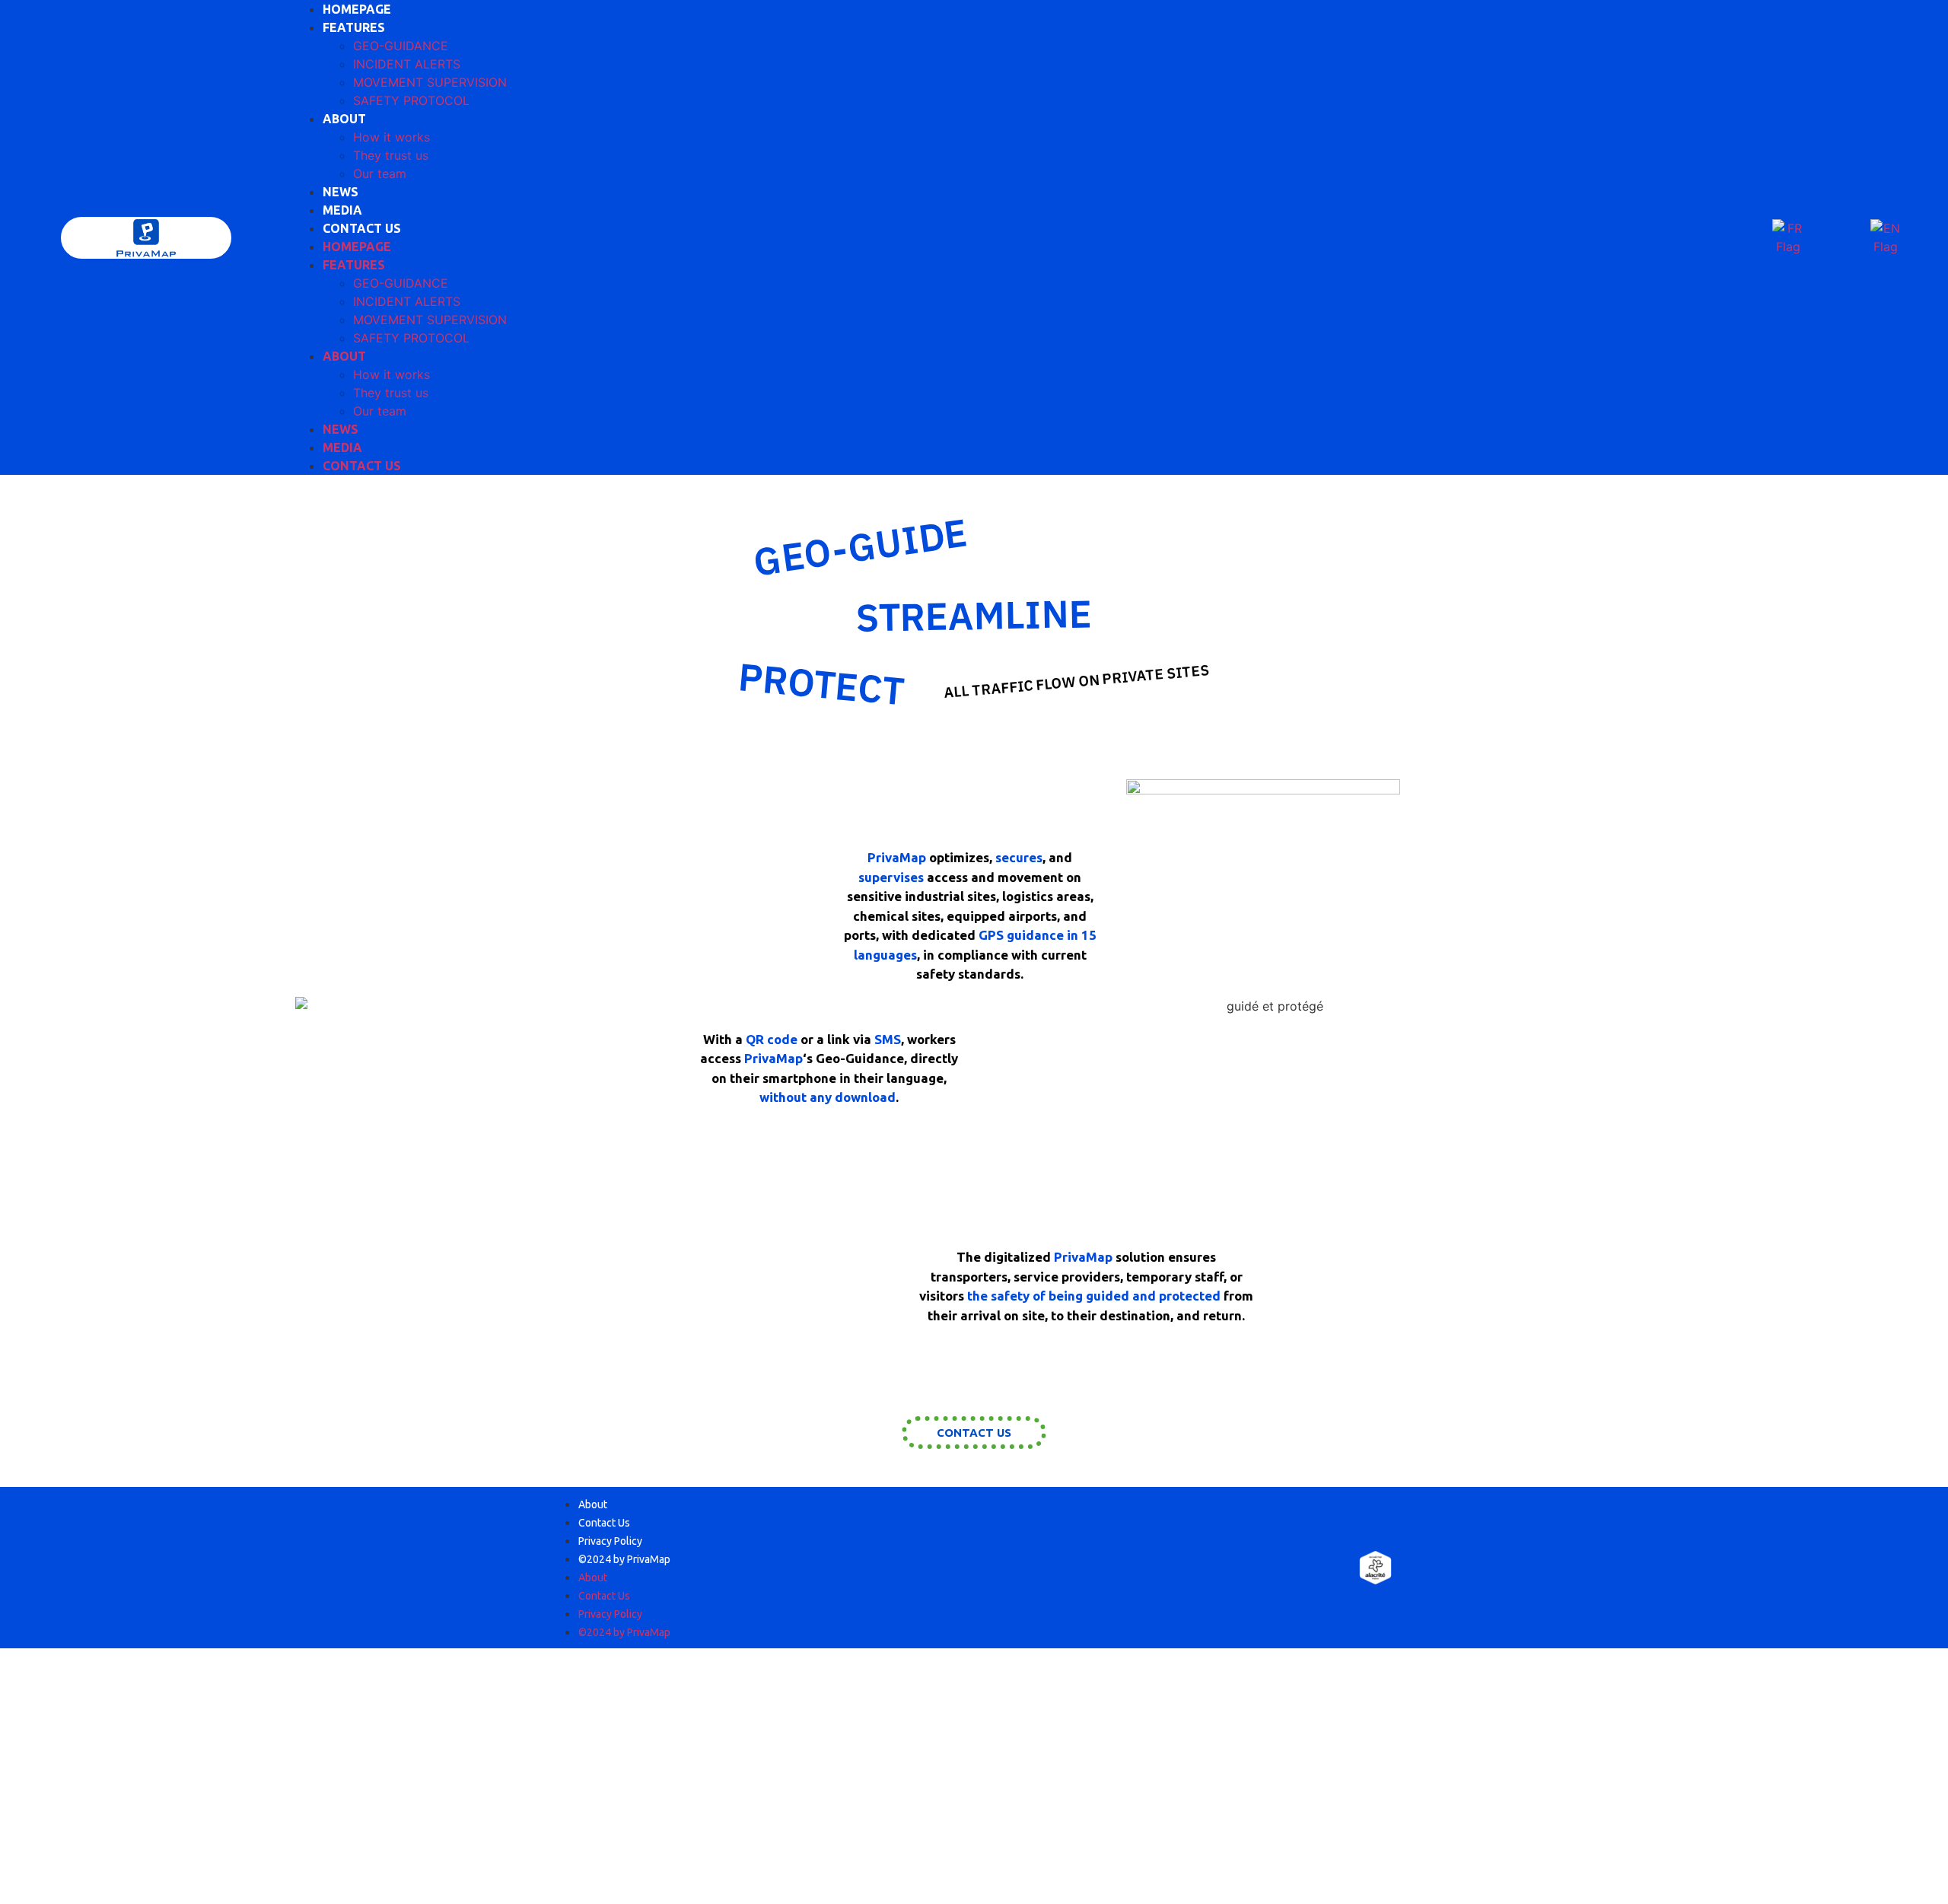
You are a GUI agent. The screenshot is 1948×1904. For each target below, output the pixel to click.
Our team (380, 174)
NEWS (341, 192)
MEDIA (342, 210)
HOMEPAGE (357, 9)
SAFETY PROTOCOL (411, 100)
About (593, 1504)
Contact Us (604, 1523)
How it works (392, 137)
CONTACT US (362, 228)
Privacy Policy (610, 1541)
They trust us (391, 155)
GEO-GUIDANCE (401, 46)
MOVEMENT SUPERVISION (430, 82)
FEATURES (354, 27)
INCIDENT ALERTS (407, 64)
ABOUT (344, 119)
